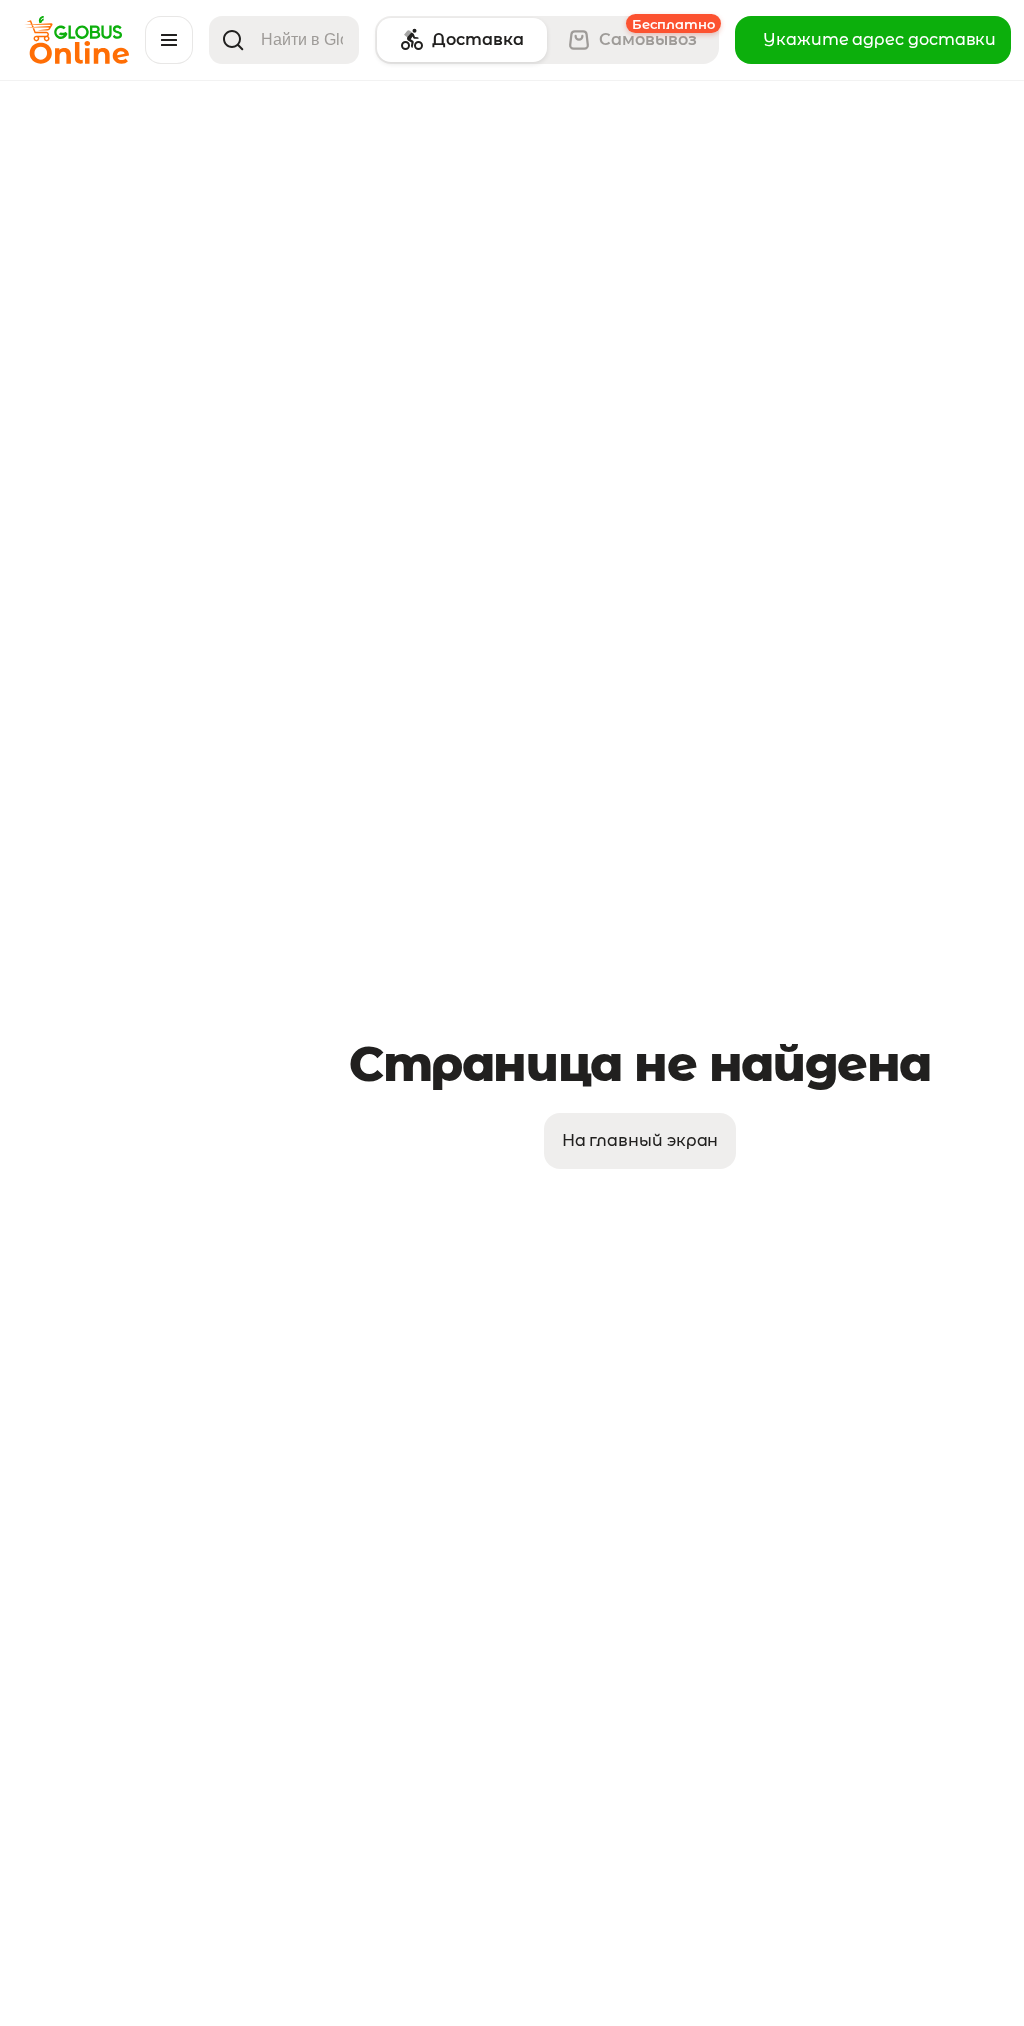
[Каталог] (169, 40)
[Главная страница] (76, 58)
